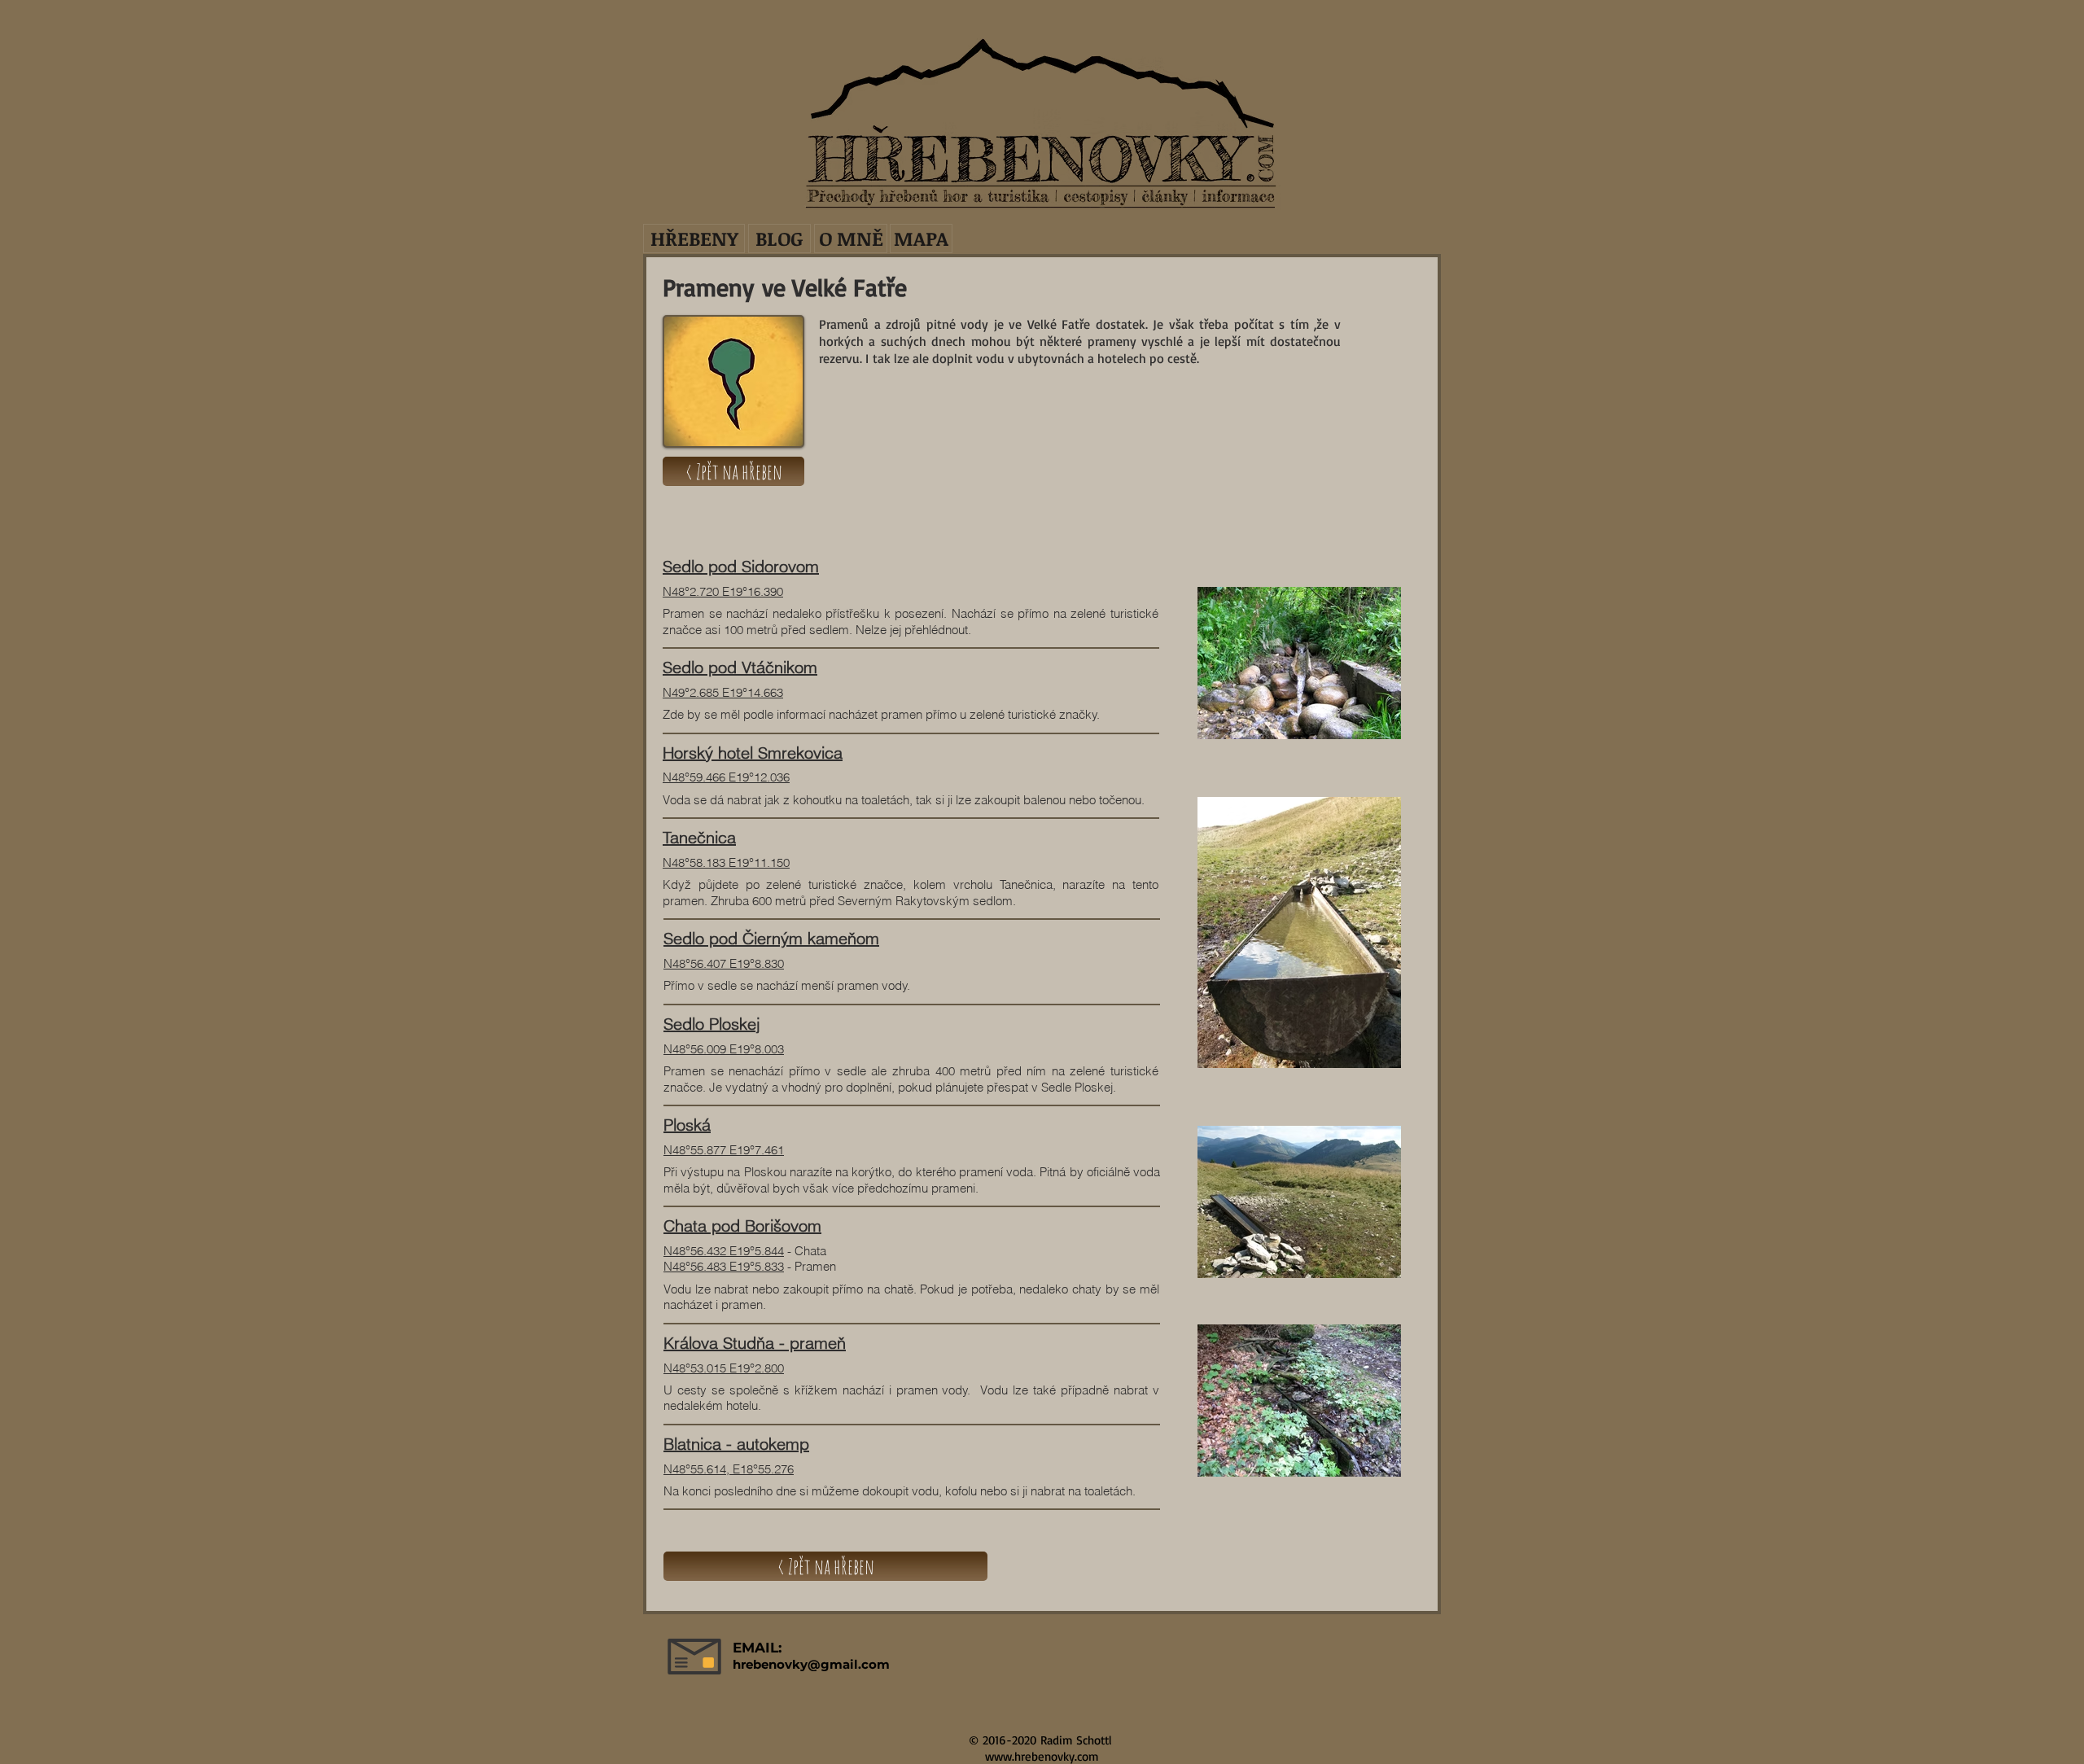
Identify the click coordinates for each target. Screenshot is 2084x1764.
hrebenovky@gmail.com (811, 1664)
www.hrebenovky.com (1042, 1756)
